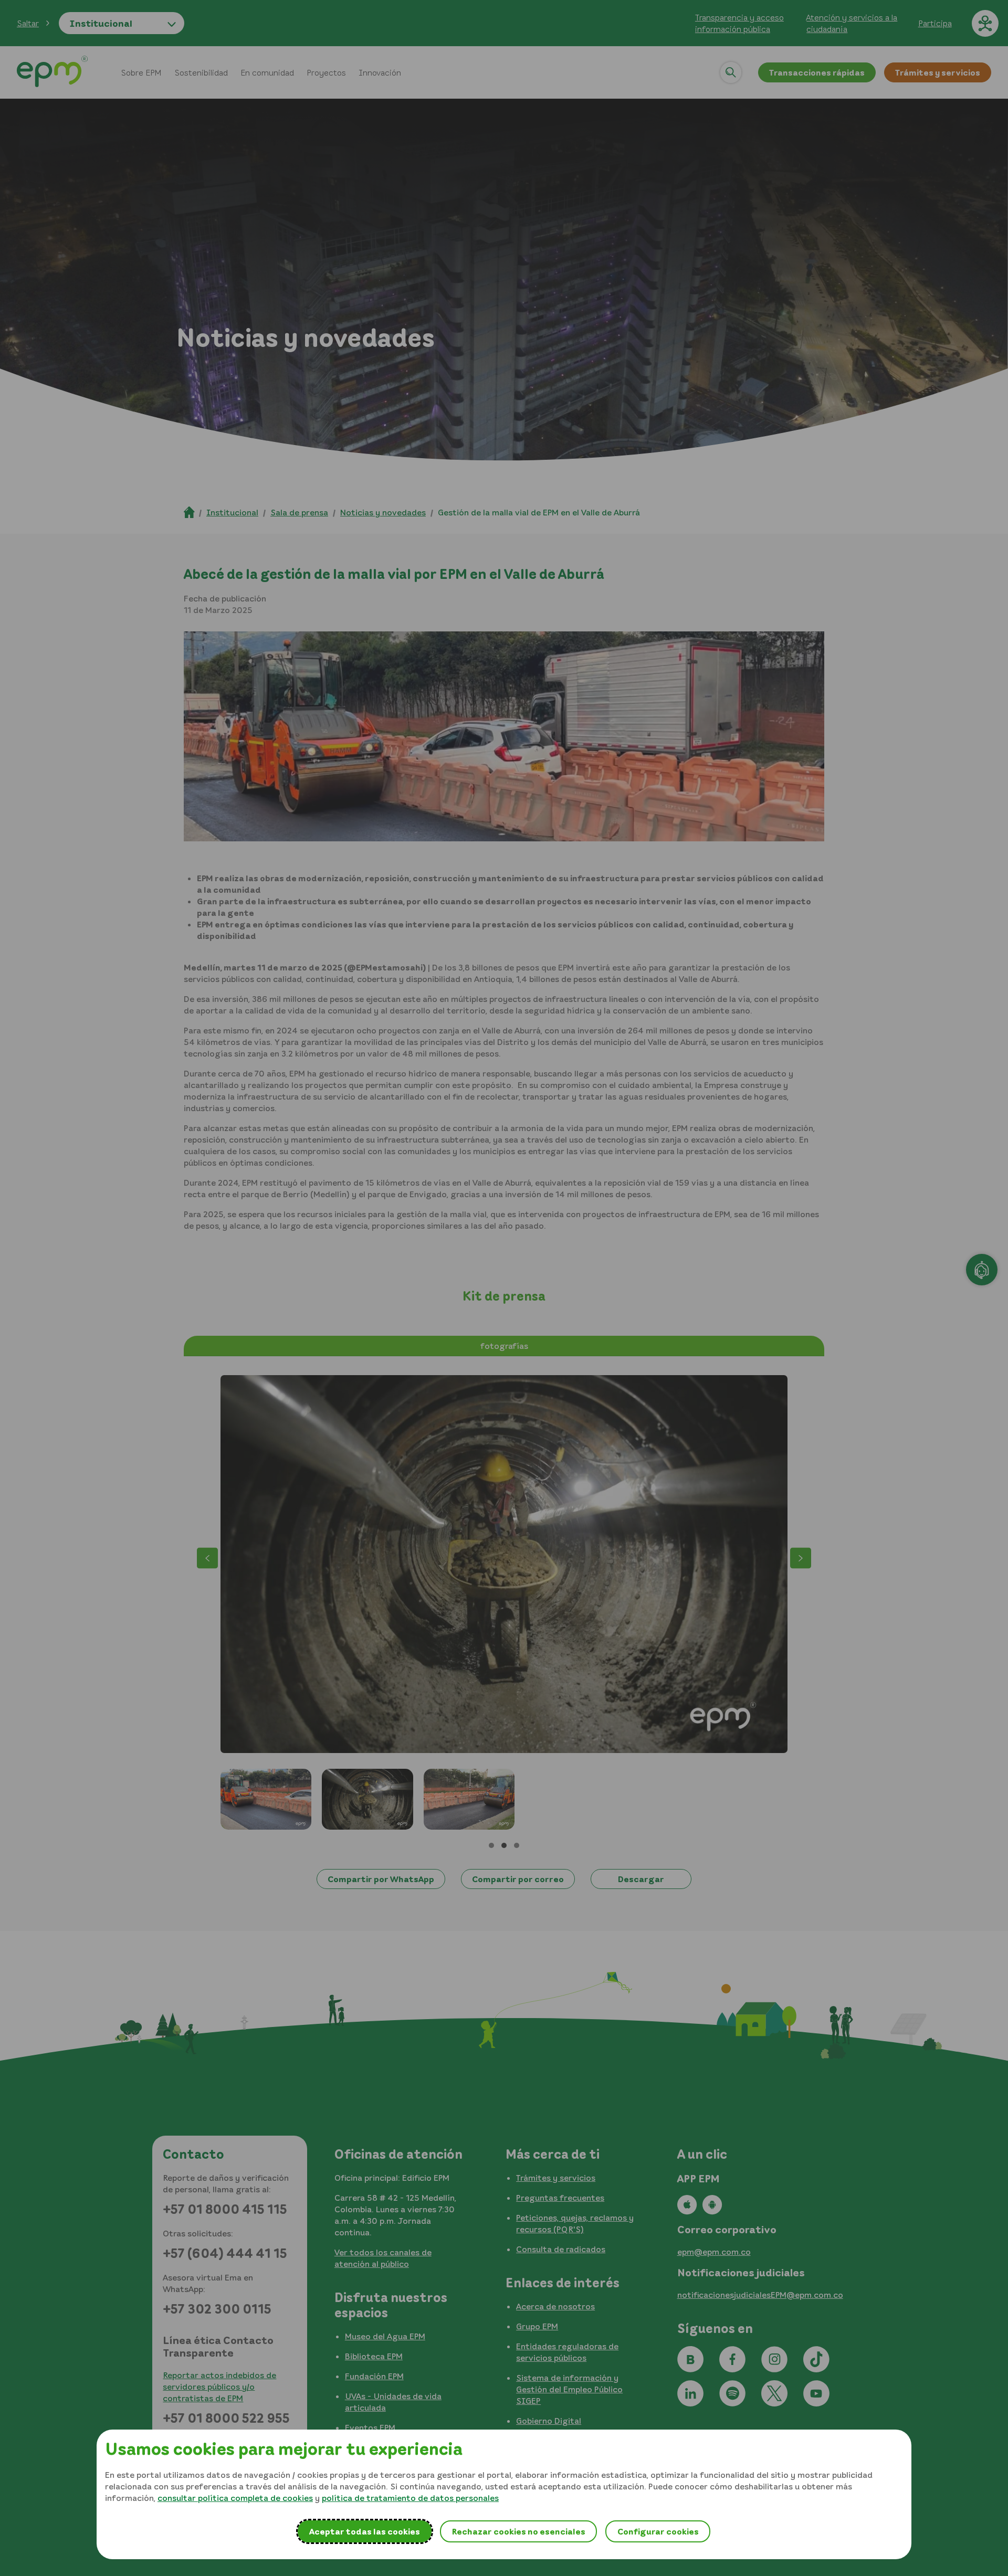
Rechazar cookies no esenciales (518, 2531)
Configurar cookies (658, 2531)
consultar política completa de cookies (235, 2498)
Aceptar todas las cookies (365, 2531)
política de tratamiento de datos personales (410, 2498)
